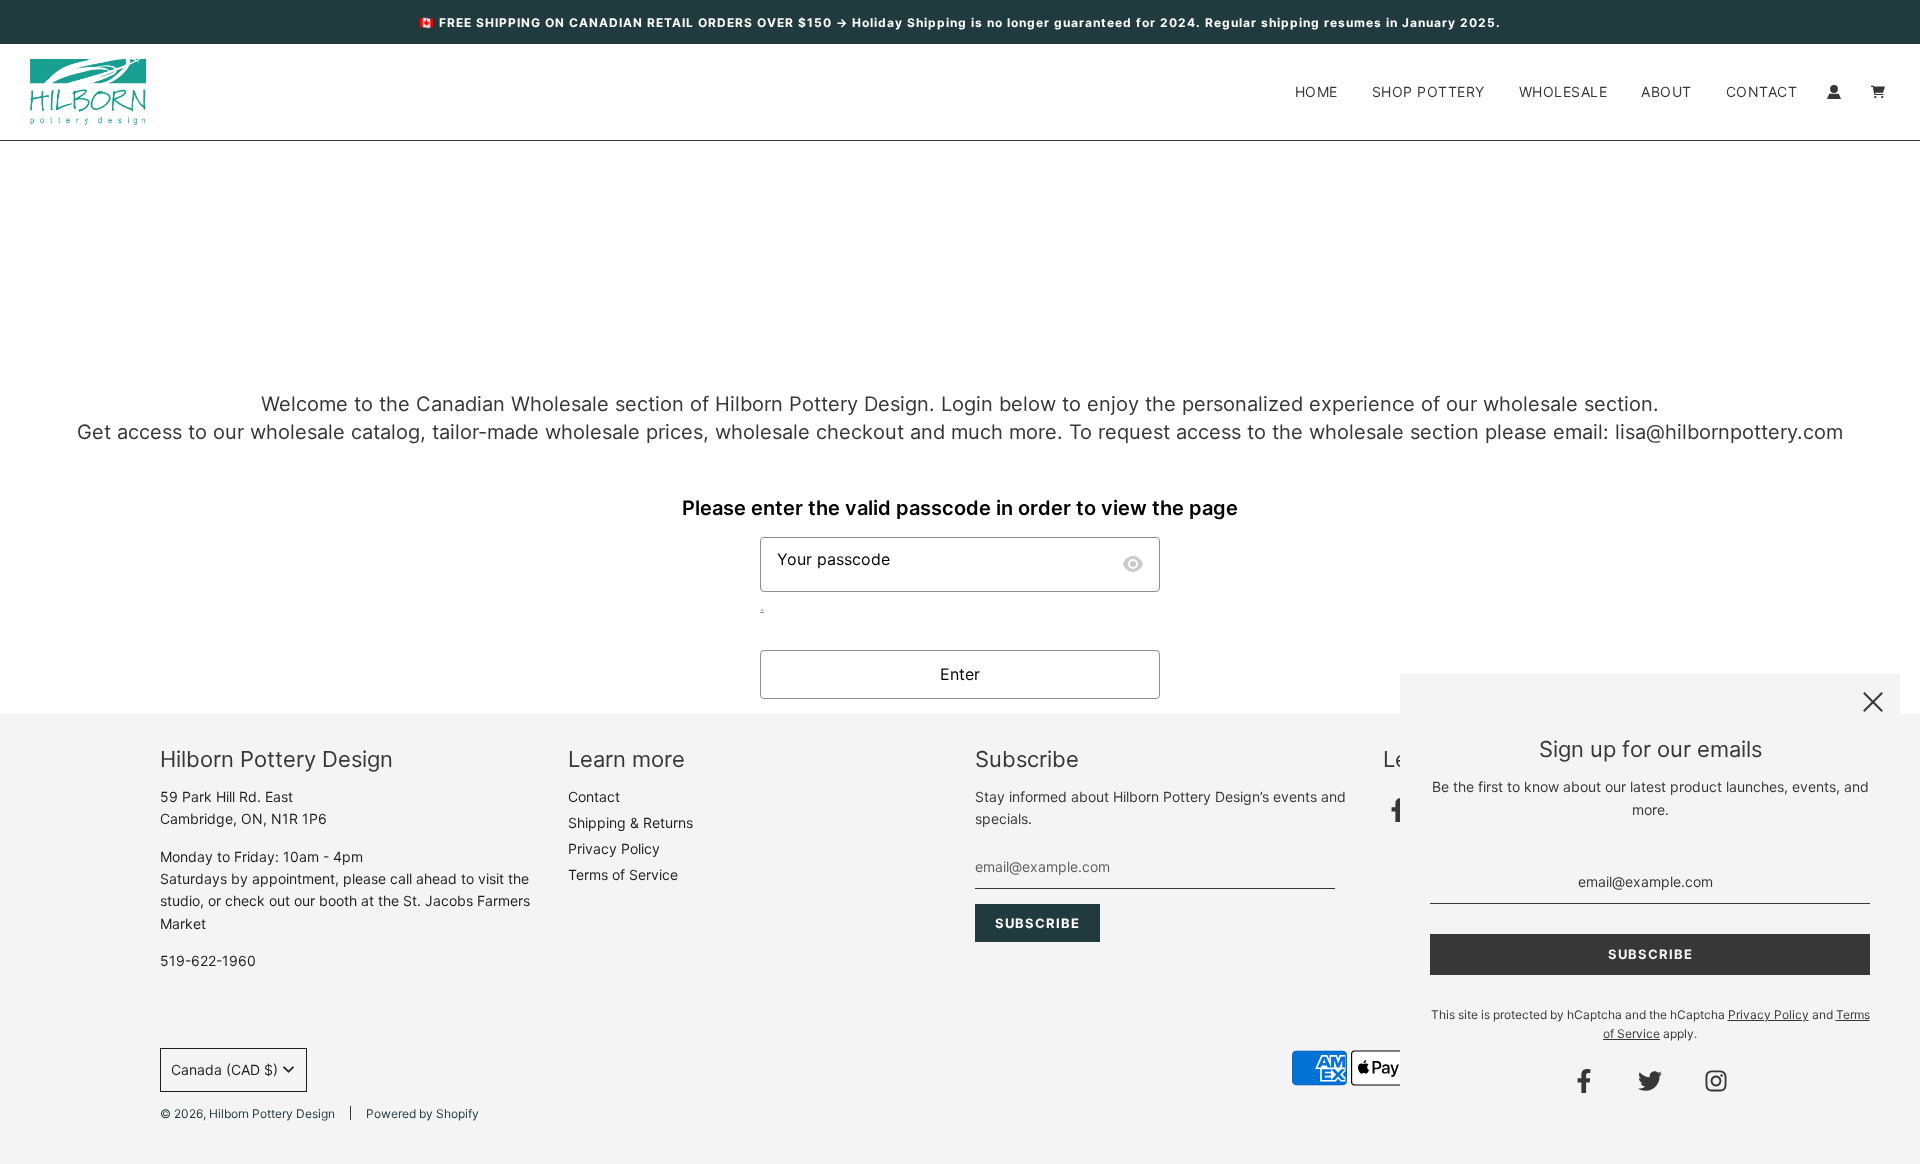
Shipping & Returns (630, 822)
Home (1316, 91)
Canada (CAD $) (224, 1069)
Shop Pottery (1428, 91)
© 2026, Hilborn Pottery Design (247, 1113)
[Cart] (1880, 92)
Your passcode (833, 559)
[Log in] (1834, 92)
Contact (1762, 91)
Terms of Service (623, 874)
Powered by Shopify (422, 1113)
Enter (960, 674)
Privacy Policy (614, 848)
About (1666, 91)
